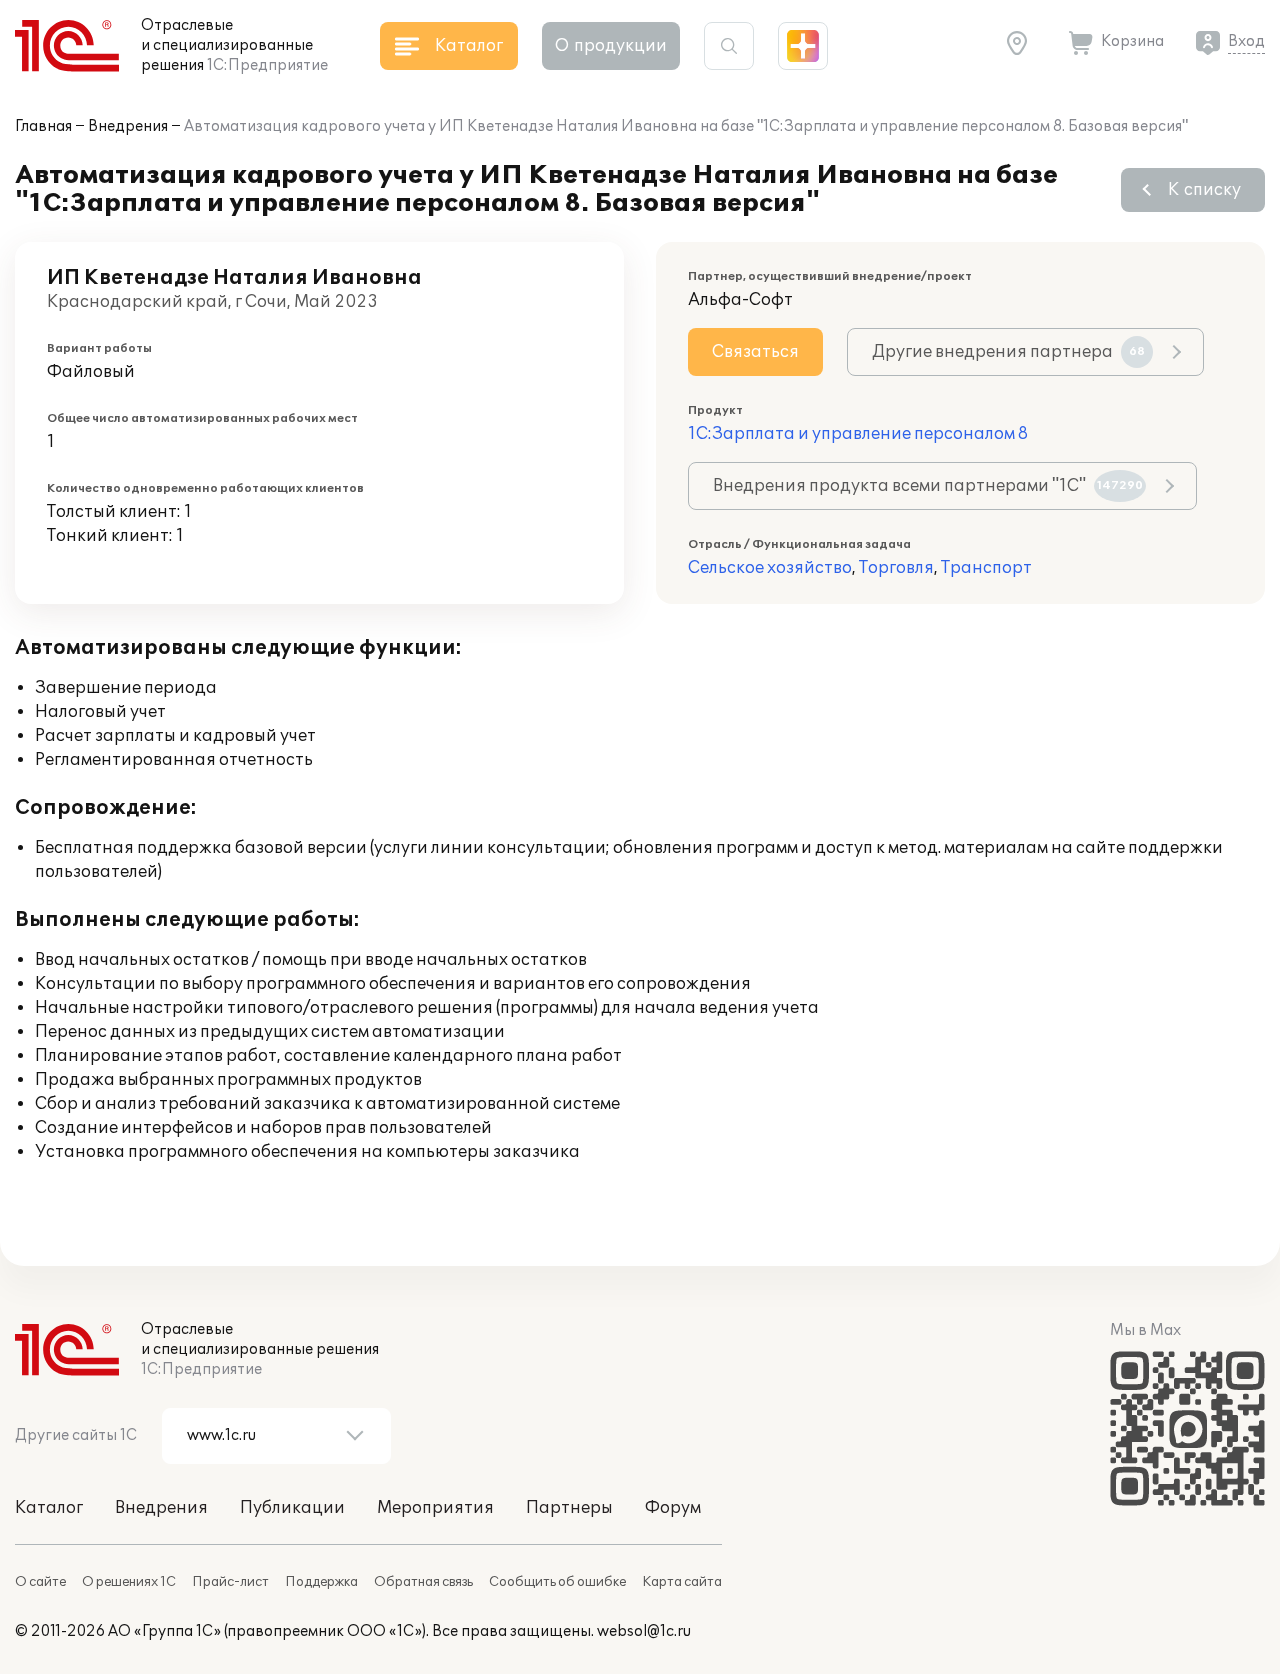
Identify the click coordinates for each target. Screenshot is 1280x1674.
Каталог (49, 1508)
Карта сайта (682, 1582)
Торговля (896, 568)
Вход (1246, 41)
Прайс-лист (230, 1582)
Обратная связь (423, 1582)
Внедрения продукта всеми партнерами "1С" (928, 486)
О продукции (611, 46)
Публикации (292, 1508)
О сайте (40, 1582)
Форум (673, 1508)
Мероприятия (435, 1508)
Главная (43, 126)
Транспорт (986, 568)
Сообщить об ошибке (557, 1582)
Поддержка (321, 1582)
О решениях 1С (129, 1582)
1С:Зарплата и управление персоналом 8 (858, 434)
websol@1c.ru (644, 1631)
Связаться (755, 352)
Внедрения (128, 126)
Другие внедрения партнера (1008, 352)
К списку (1204, 190)
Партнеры (569, 1508)
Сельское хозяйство (770, 568)
